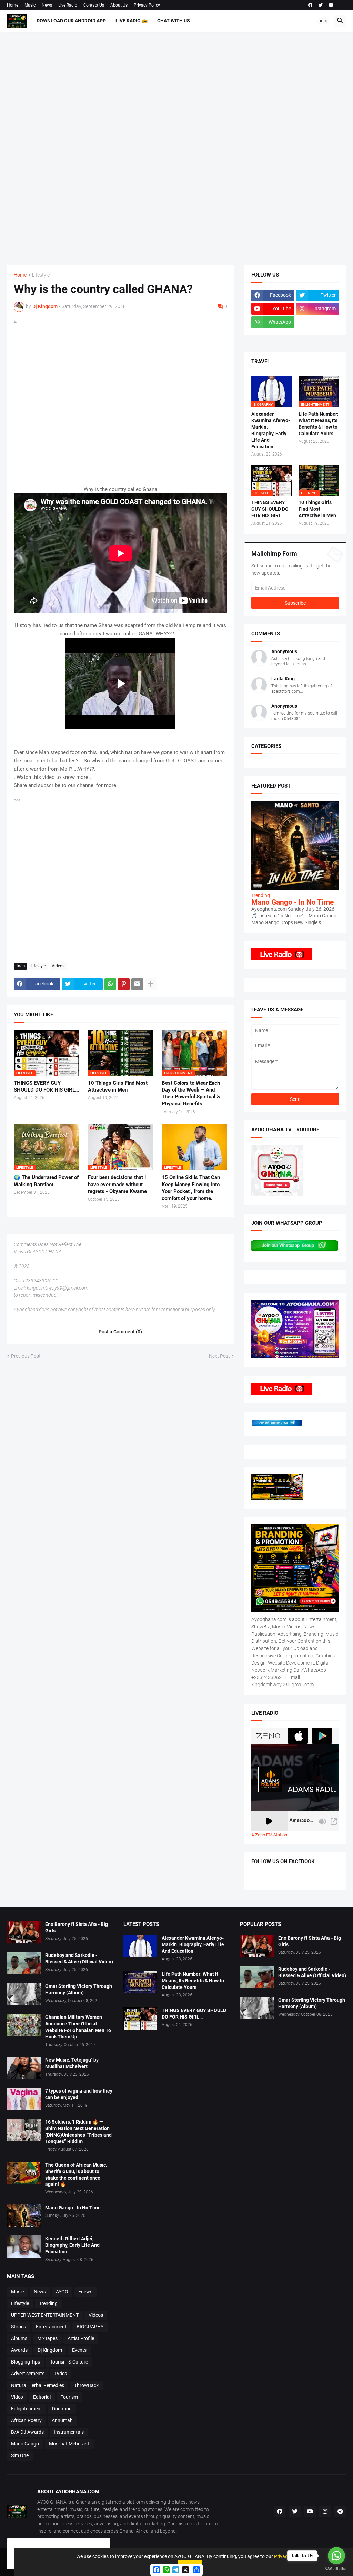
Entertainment (51, 2327)
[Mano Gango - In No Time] (24, 2216)
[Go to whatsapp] (336, 2556)
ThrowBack (86, 2385)
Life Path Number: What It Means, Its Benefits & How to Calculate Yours (319, 424)
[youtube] (331, 5)
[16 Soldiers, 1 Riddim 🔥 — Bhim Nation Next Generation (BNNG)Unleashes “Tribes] (24, 2130)
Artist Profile (81, 2338)
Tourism (69, 2397)
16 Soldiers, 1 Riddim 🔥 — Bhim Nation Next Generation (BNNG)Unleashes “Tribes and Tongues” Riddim (78, 2132)
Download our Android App (71, 21)
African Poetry (26, 2420)
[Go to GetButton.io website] (336, 2569)
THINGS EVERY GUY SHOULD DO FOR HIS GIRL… (46, 1086)
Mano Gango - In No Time (293, 902)
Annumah (62, 2420)
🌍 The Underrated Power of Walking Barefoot (46, 1181)
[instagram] (325, 2512)
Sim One (20, 2455)
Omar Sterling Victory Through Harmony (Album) (79, 1989)
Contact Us (94, 5)
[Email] (137, 984)
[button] (323, 21)
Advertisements (28, 2374)
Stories (18, 2327)
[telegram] (340, 2512)
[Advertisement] (176, 149)
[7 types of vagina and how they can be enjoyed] (24, 2099)
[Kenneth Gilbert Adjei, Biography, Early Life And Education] (24, 2247)
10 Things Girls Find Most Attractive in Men (118, 1086)
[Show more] (151, 984)
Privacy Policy (147, 5)
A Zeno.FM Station (269, 1835)
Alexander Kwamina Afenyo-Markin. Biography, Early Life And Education (271, 430)
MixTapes (47, 2338)
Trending (48, 2303)
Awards (19, 2350)
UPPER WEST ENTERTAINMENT (45, 2315)
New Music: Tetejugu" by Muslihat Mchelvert (72, 2063)
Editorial (42, 2397)
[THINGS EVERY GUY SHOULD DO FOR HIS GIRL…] (140, 2018)
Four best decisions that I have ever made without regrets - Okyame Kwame (117, 1184)
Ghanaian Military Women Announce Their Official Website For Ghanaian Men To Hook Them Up (78, 2027)
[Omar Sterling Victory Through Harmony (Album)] (24, 1994)
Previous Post (26, 1356)
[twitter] (321, 5)
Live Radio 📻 (132, 21)
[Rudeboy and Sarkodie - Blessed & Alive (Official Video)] (24, 1963)
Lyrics (61, 2374)
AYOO (62, 2292)
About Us (119, 5)
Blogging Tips (26, 2362)
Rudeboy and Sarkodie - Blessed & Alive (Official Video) (79, 1958)
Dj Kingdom (50, 2350)
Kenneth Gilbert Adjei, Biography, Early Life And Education (72, 2245)
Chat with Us (174, 21)
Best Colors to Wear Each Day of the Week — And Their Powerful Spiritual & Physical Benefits (191, 1093)
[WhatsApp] (110, 984)
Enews (85, 2292)
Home (13, 5)
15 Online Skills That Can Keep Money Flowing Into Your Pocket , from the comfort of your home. (191, 1188)
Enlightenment (27, 2409)
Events (79, 2350)
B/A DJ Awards (27, 2432)
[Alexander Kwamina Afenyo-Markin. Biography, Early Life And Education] (140, 1946)
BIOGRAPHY (90, 2327)
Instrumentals (69, 2432)
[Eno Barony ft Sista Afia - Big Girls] (24, 1932)
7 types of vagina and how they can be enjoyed (79, 2094)
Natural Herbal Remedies (38, 2385)
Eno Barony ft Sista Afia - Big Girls (77, 1927)
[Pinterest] (124, 984)
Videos (58, 966)
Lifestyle (41, 275)
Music (30, 5)
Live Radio (68, 5)
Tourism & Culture (69, 2362)
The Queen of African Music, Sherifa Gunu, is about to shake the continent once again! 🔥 (76, 2175)
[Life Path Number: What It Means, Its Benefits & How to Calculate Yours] (140, 1982)
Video (17, 2397)
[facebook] (310, 5)
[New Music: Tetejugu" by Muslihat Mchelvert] (24, 2068)
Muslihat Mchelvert (69, 2444)
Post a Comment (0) (120, 1332)
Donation (62, 2409)
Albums (19, 2338)
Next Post (219, 1356)
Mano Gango (25, 2444)
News (47, 5)
